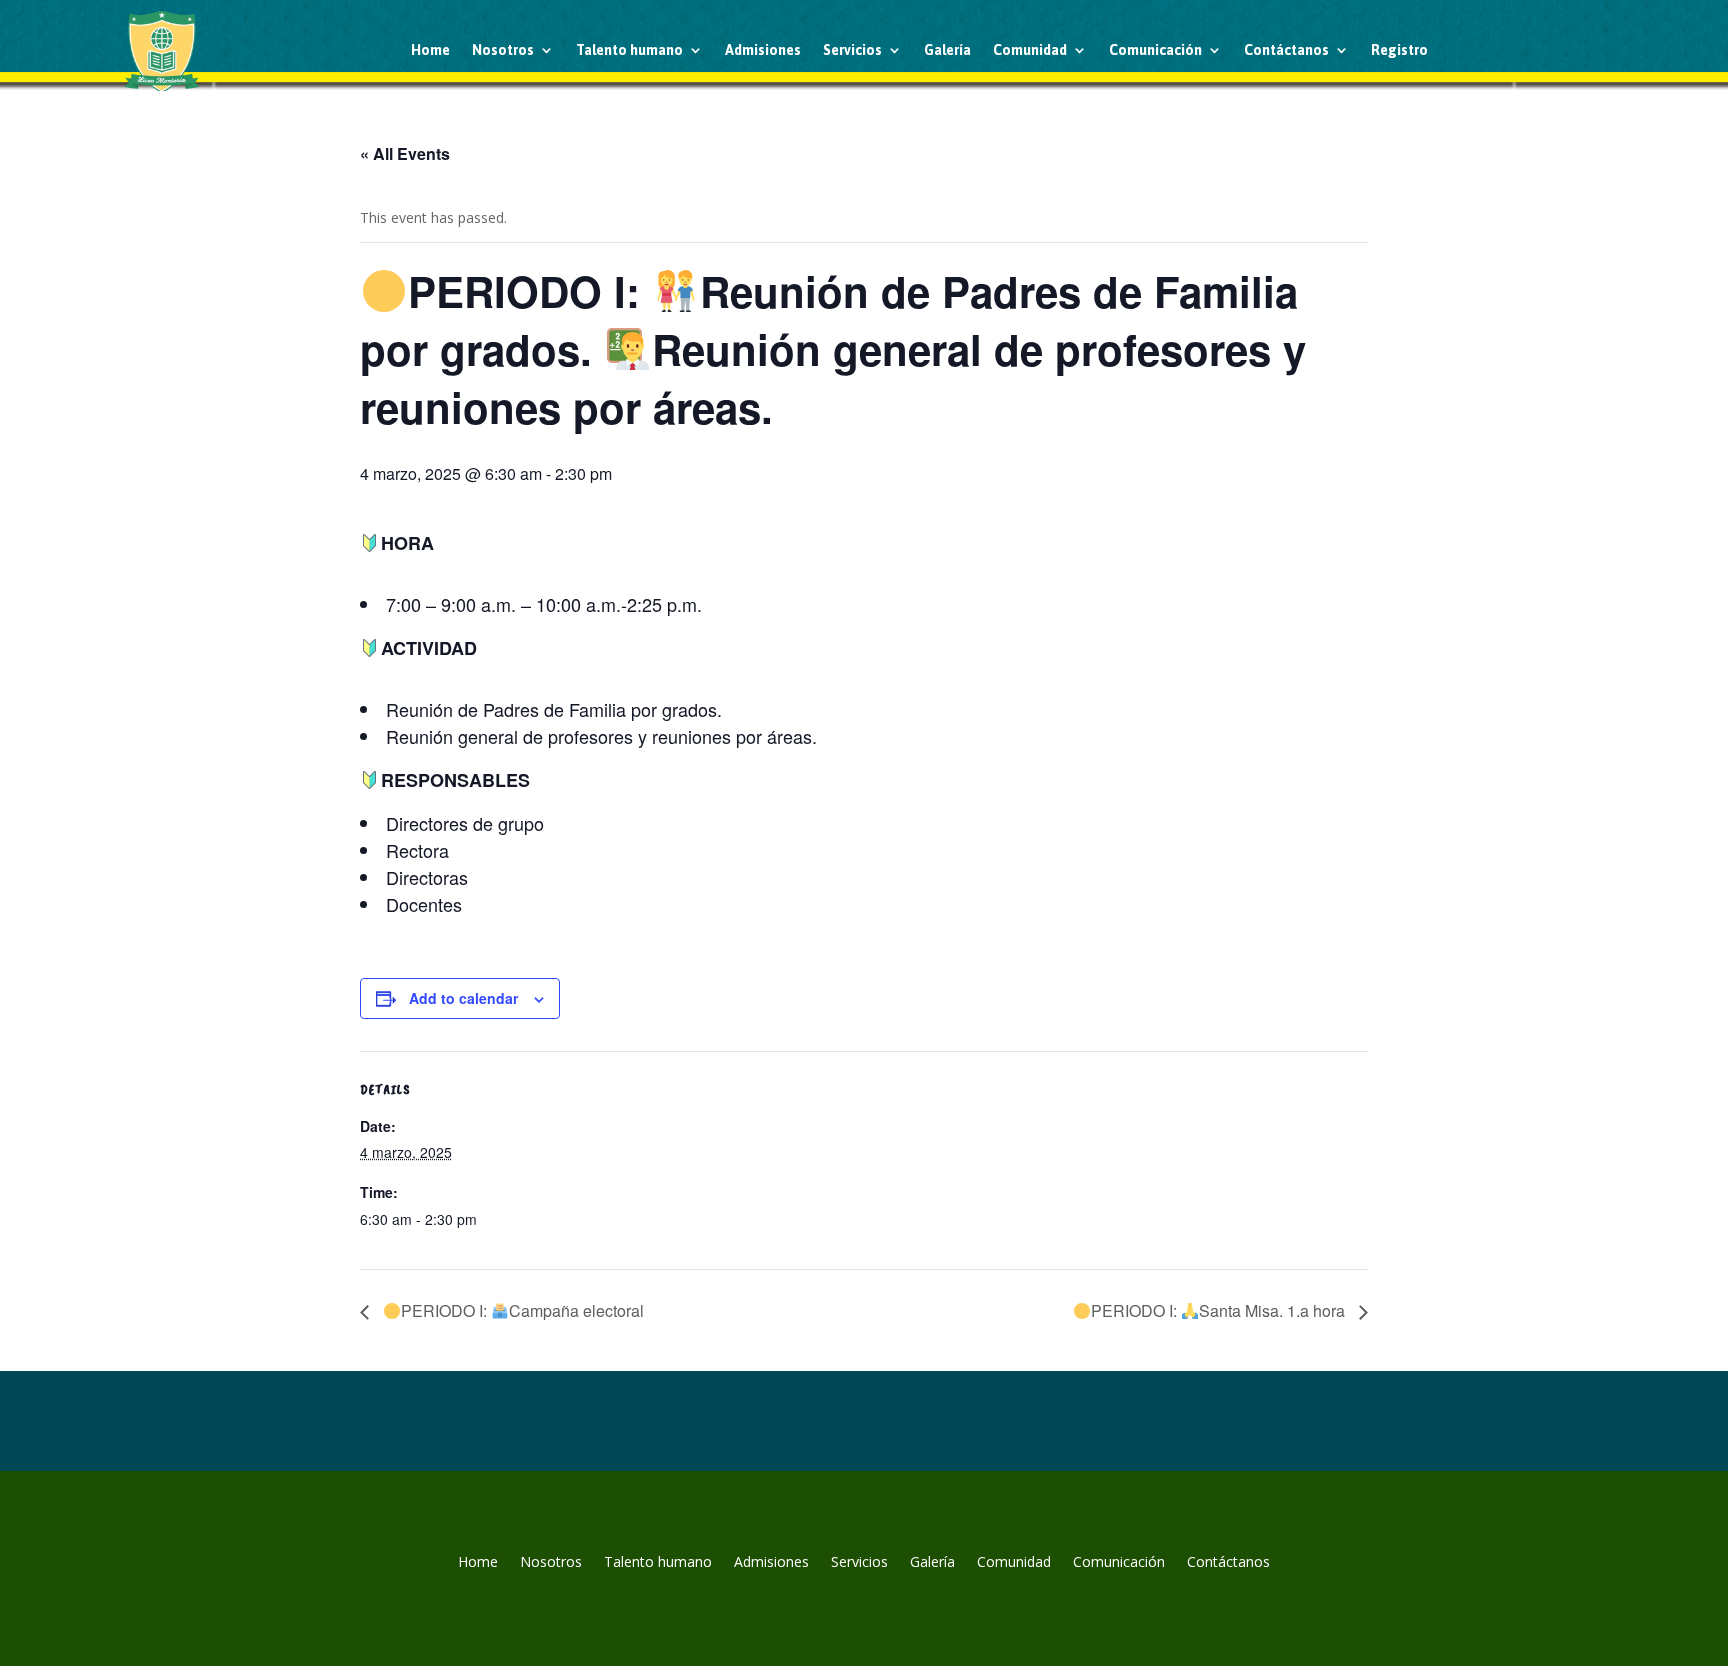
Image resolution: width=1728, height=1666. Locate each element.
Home (430, 50)
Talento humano (629, 50)
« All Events (405, 153)
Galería (947, 50)
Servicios (852, 50)
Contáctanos (1286, 50)
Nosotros (503, 50)
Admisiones (763, 50)
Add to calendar (463, 998)
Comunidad (1030, 50)
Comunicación (1155, 50)
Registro (1399, 50)
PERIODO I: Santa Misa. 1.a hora (1220, 1310)
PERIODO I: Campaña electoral (522, 1310)
